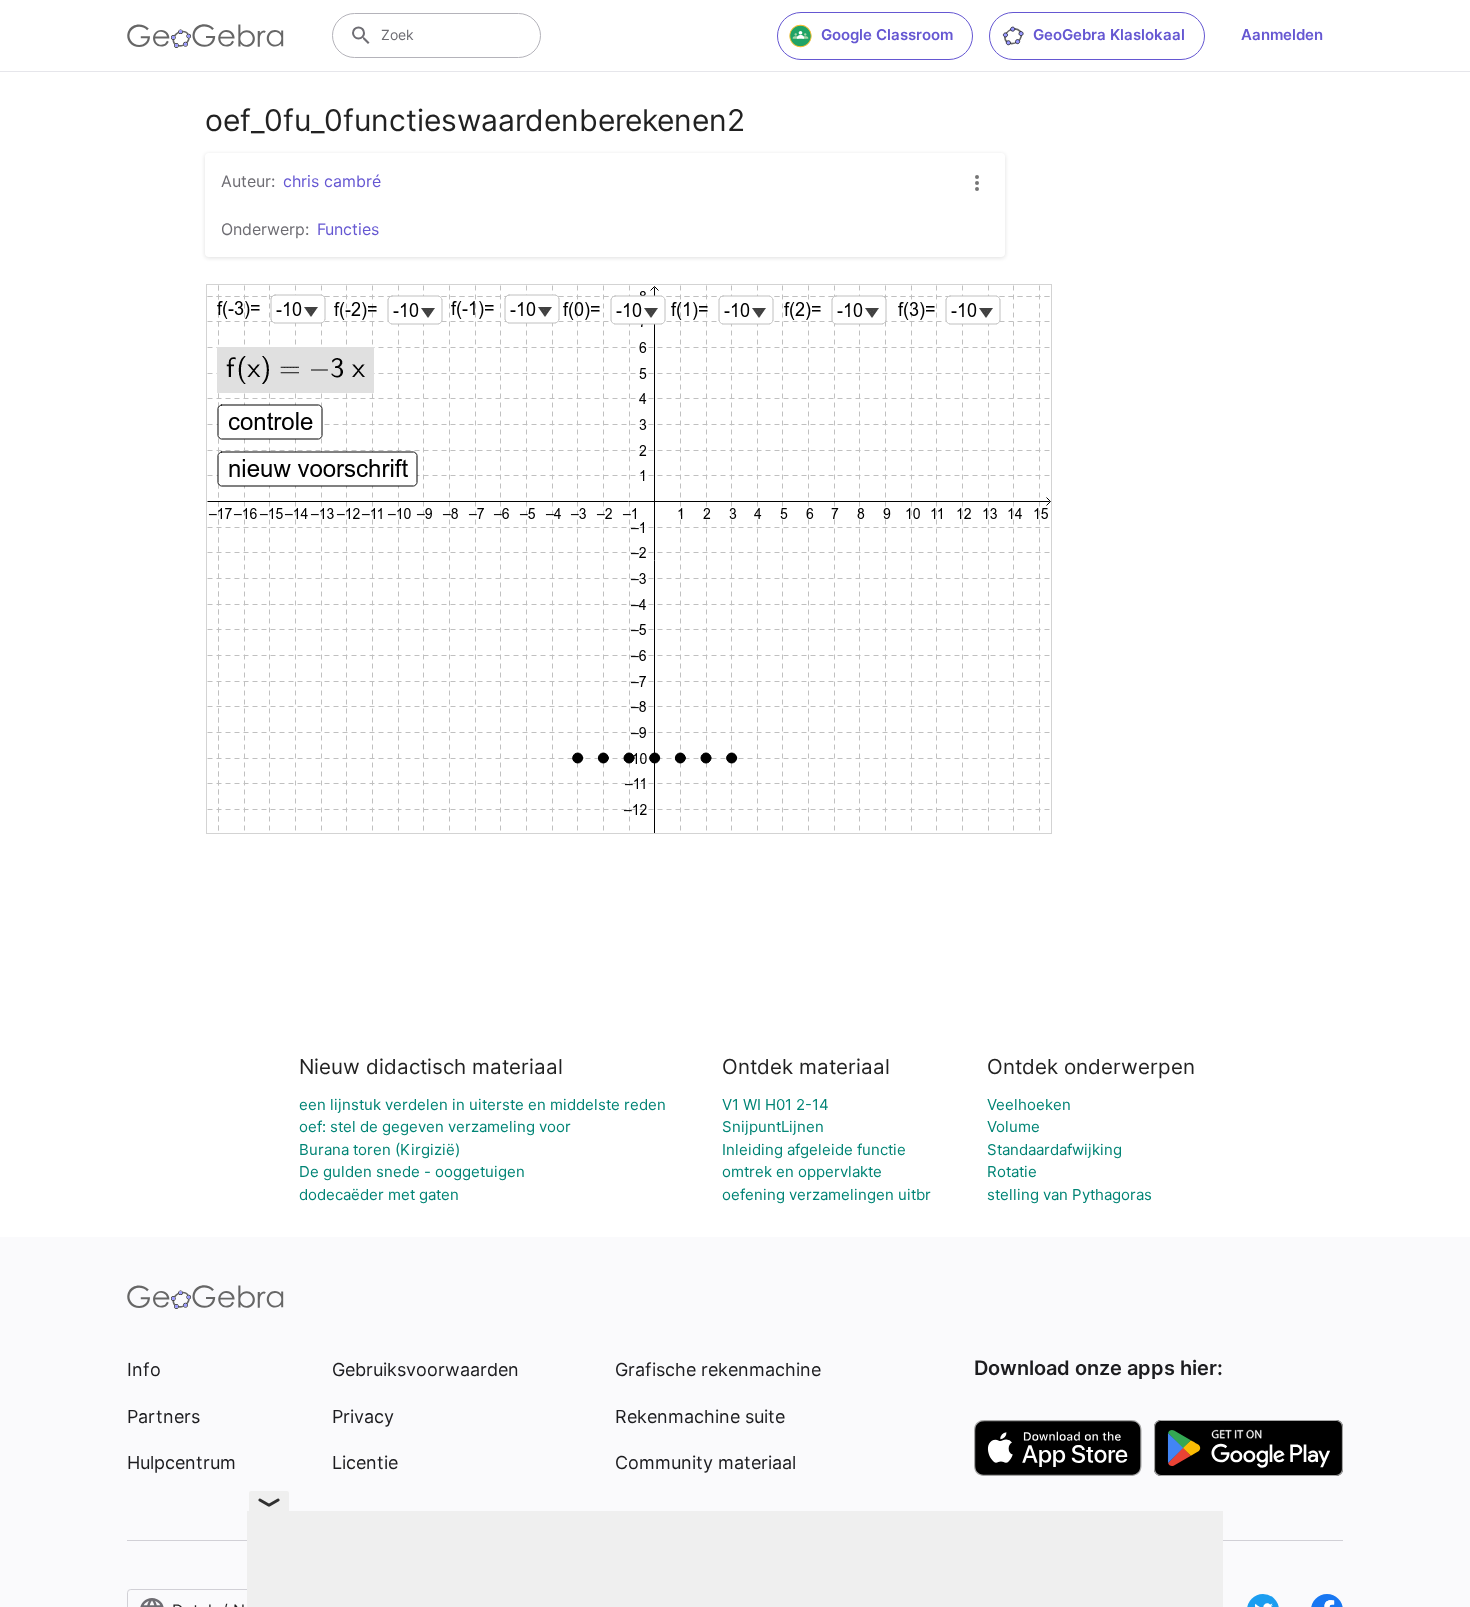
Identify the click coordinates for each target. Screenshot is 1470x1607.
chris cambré (332, 181)
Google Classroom (887, 34)
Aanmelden (1282, 34)
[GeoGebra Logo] (205, 36)
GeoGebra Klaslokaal (1109, 34)
